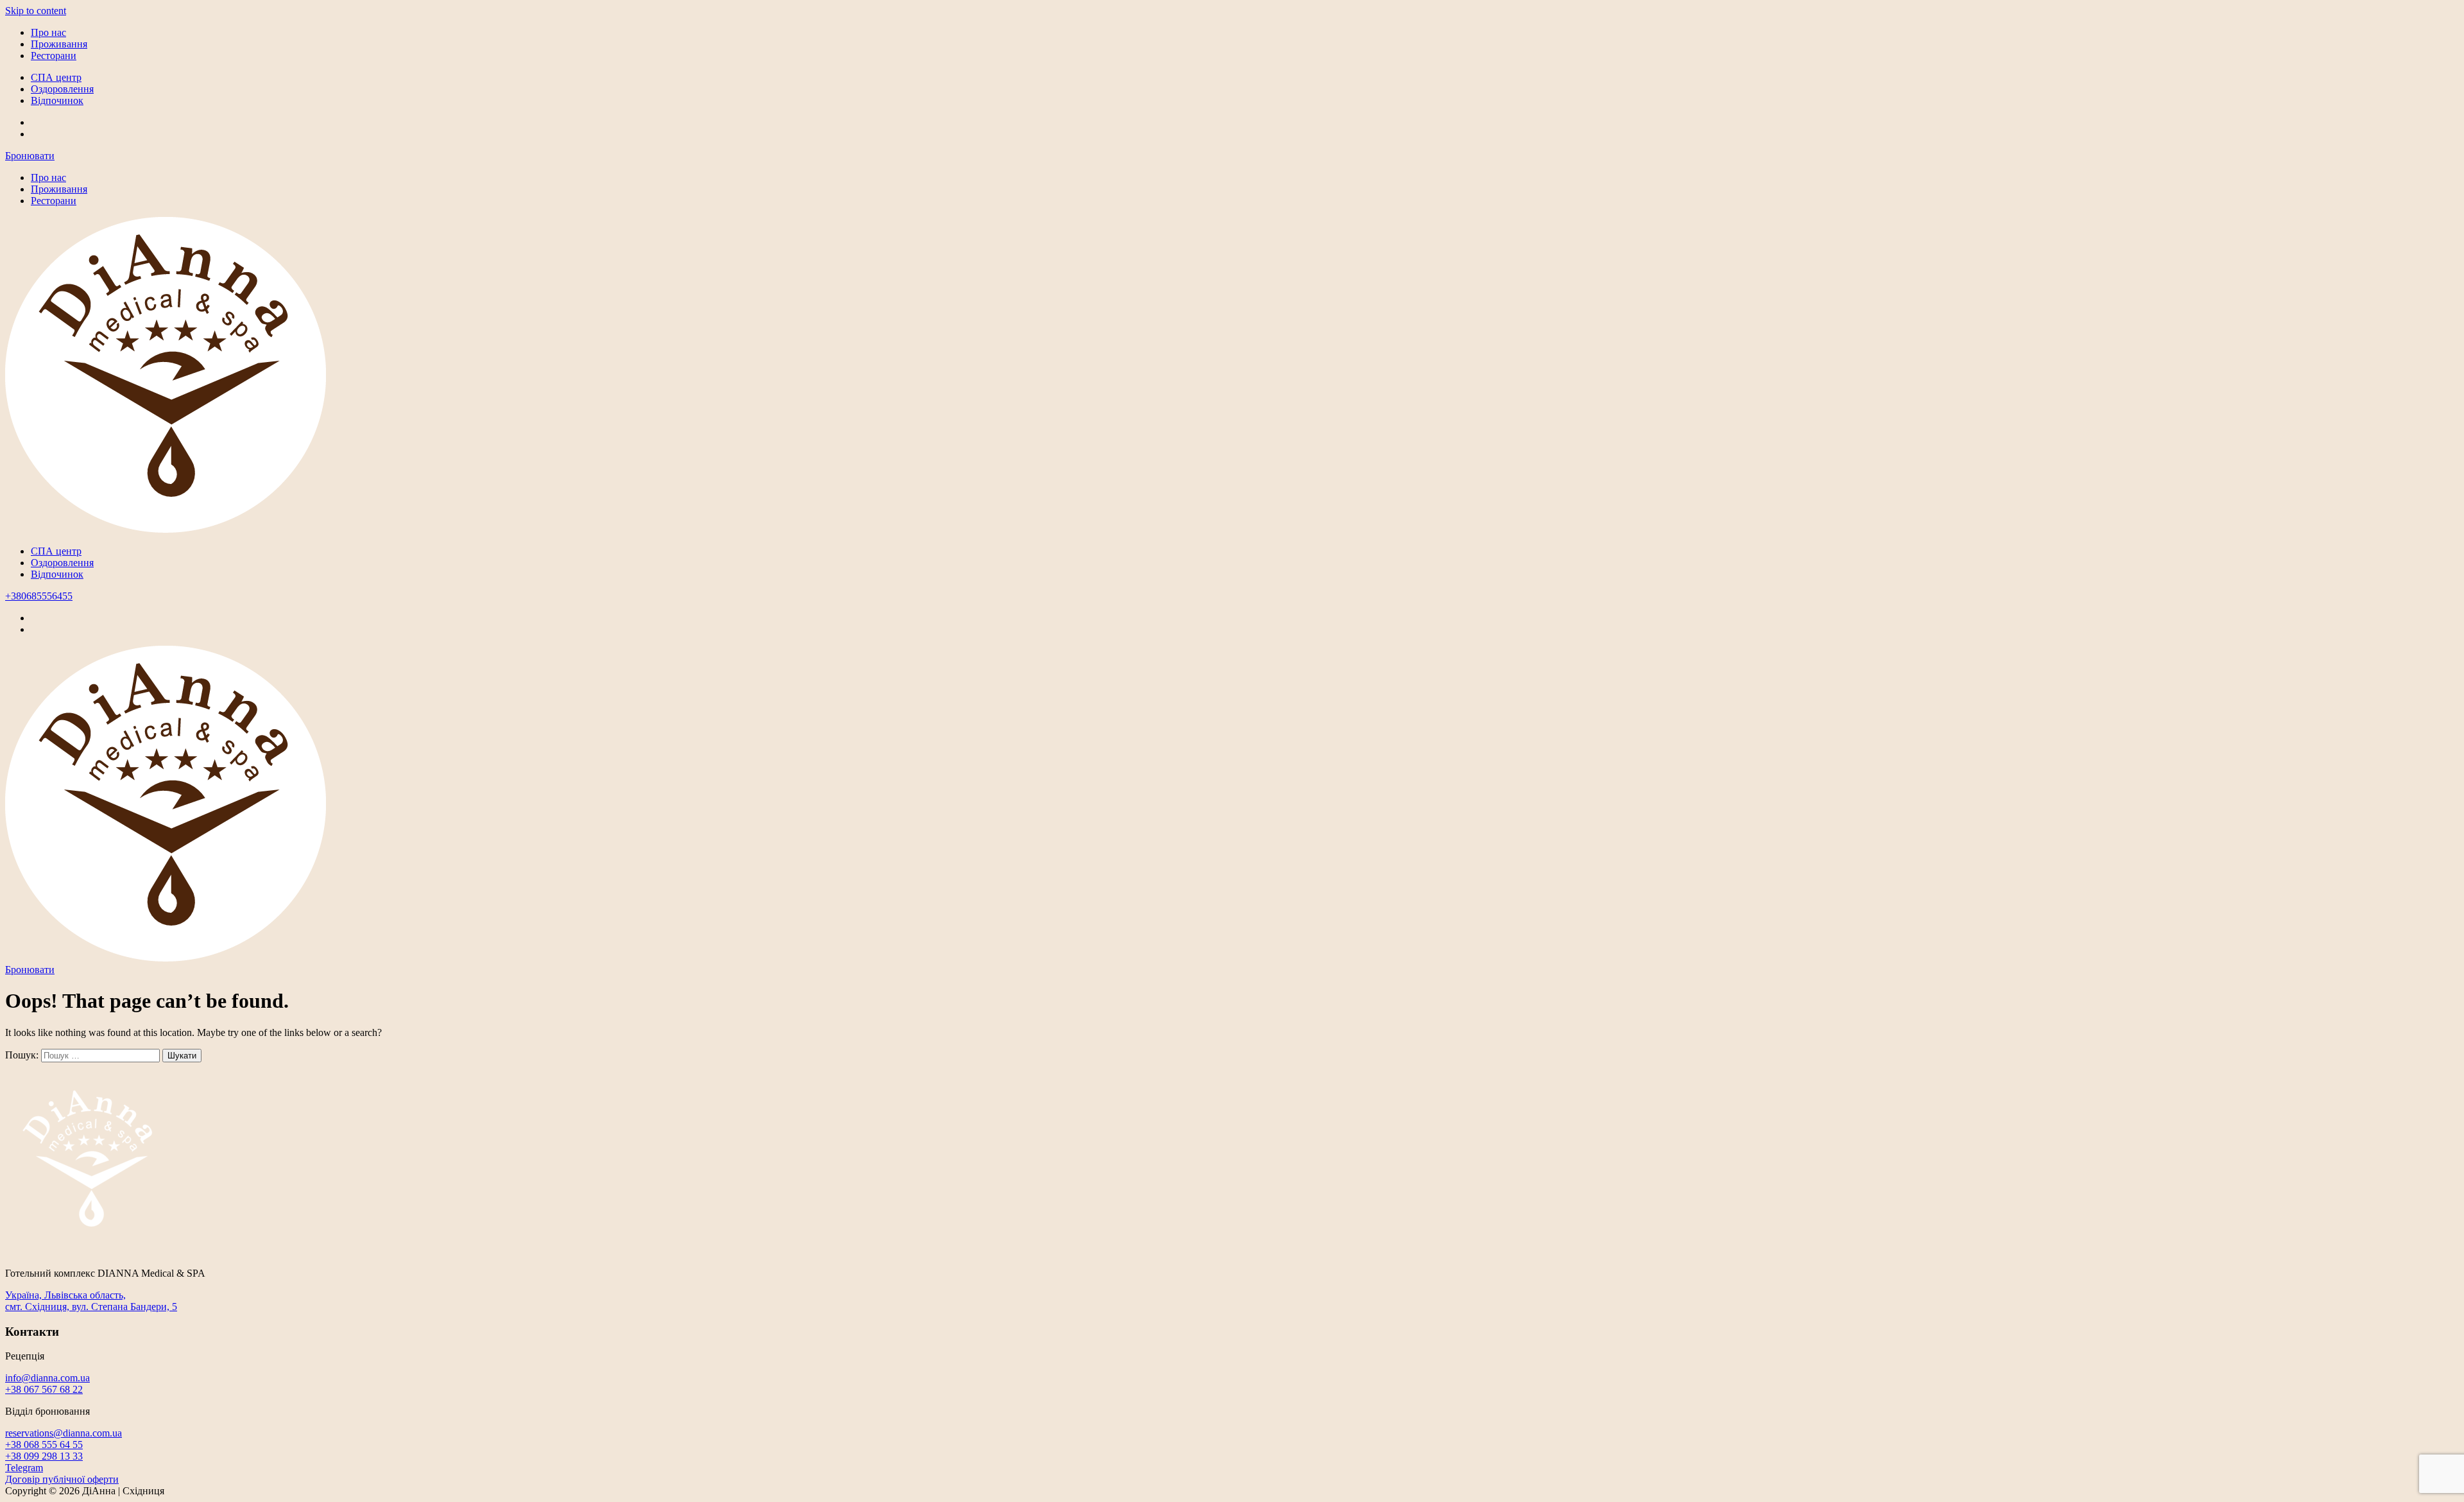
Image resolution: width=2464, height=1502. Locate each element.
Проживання (59, 44)
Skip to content (36, 11)
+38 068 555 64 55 (44, 1445)
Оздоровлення (62, 89)
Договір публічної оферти (62, 1479)
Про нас (48, 32)
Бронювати (30, 156)
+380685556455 (39, 596)
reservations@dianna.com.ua (64, 1433)
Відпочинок (57, 100)
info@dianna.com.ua (47, 1378)
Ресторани (54, 56)
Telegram (24, 1468)
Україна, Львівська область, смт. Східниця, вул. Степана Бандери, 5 (91, 1301)
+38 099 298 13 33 (44, 1456)
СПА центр (56, 77)
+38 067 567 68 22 (44, 1389)
